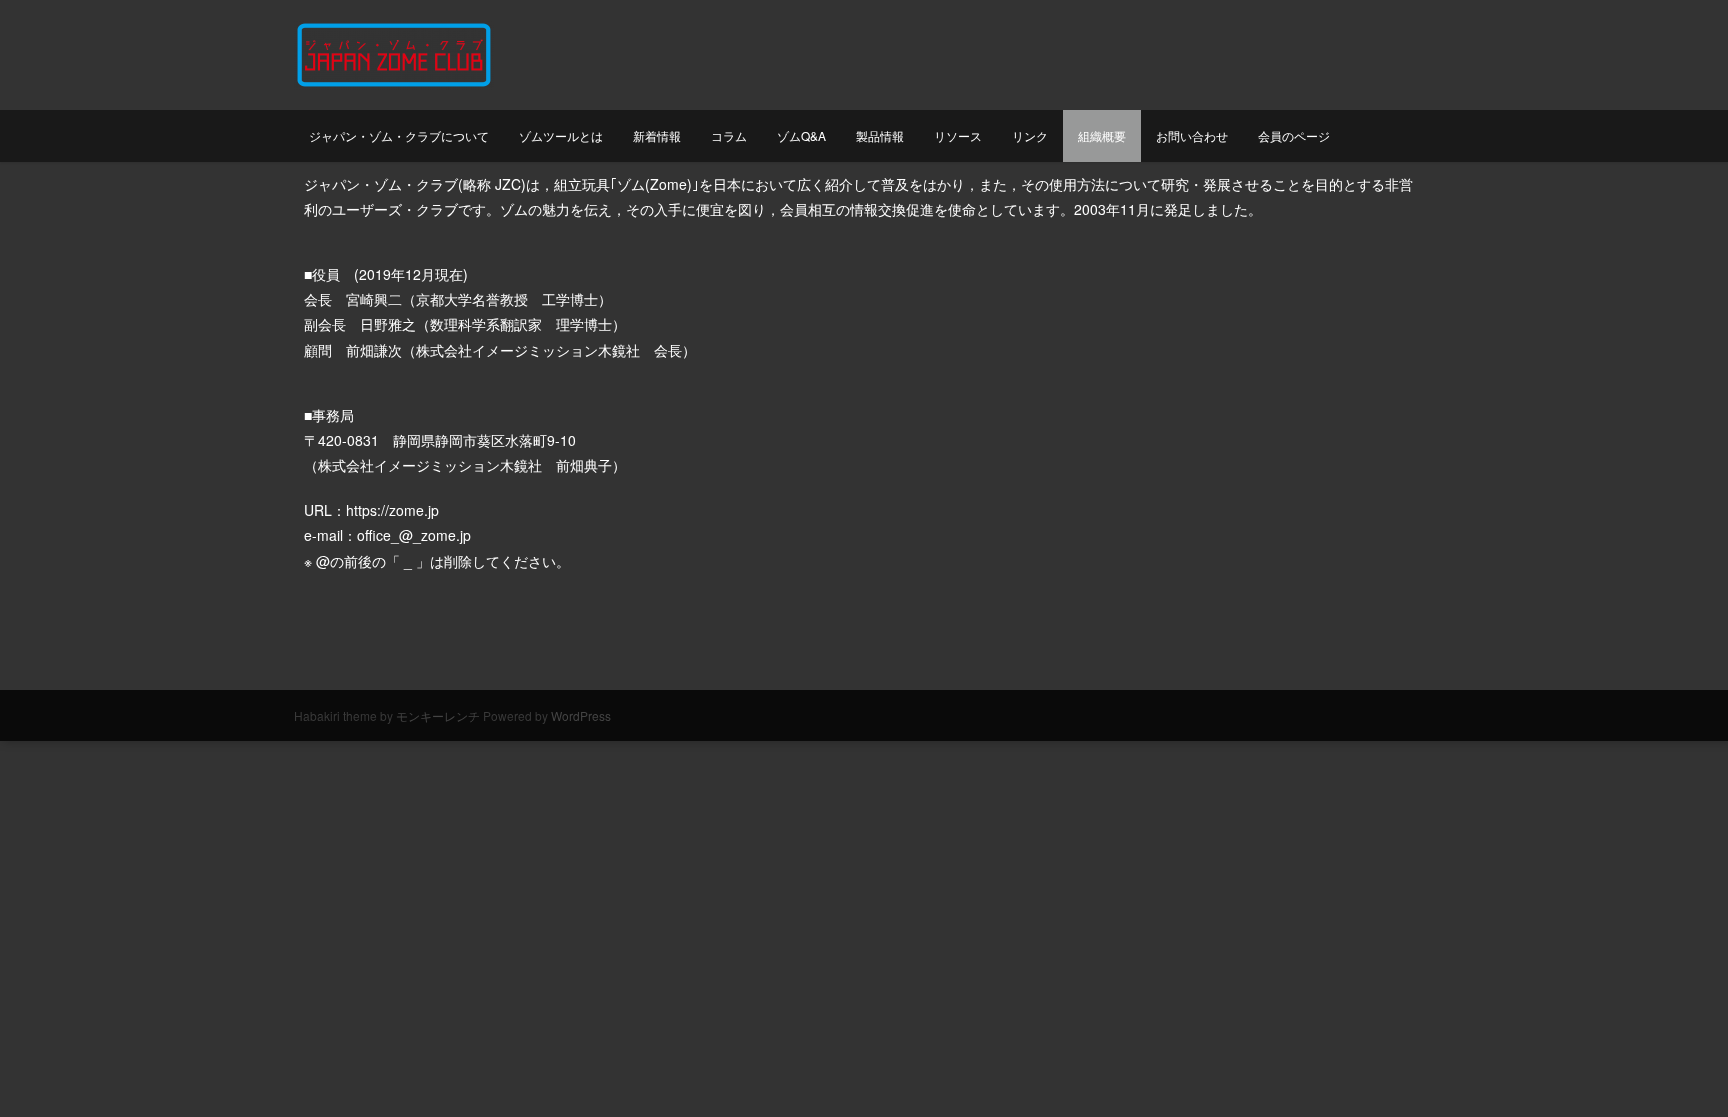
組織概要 (1102, 135)
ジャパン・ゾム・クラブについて (399, 135)
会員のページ (1294, 135)
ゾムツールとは (561, 135)
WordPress (581, 715)
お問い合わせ (1192, 135)
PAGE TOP (1671, 1066)
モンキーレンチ (438, 715)
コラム (729, 135)
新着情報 (657, 135)
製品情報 (880, 135)
